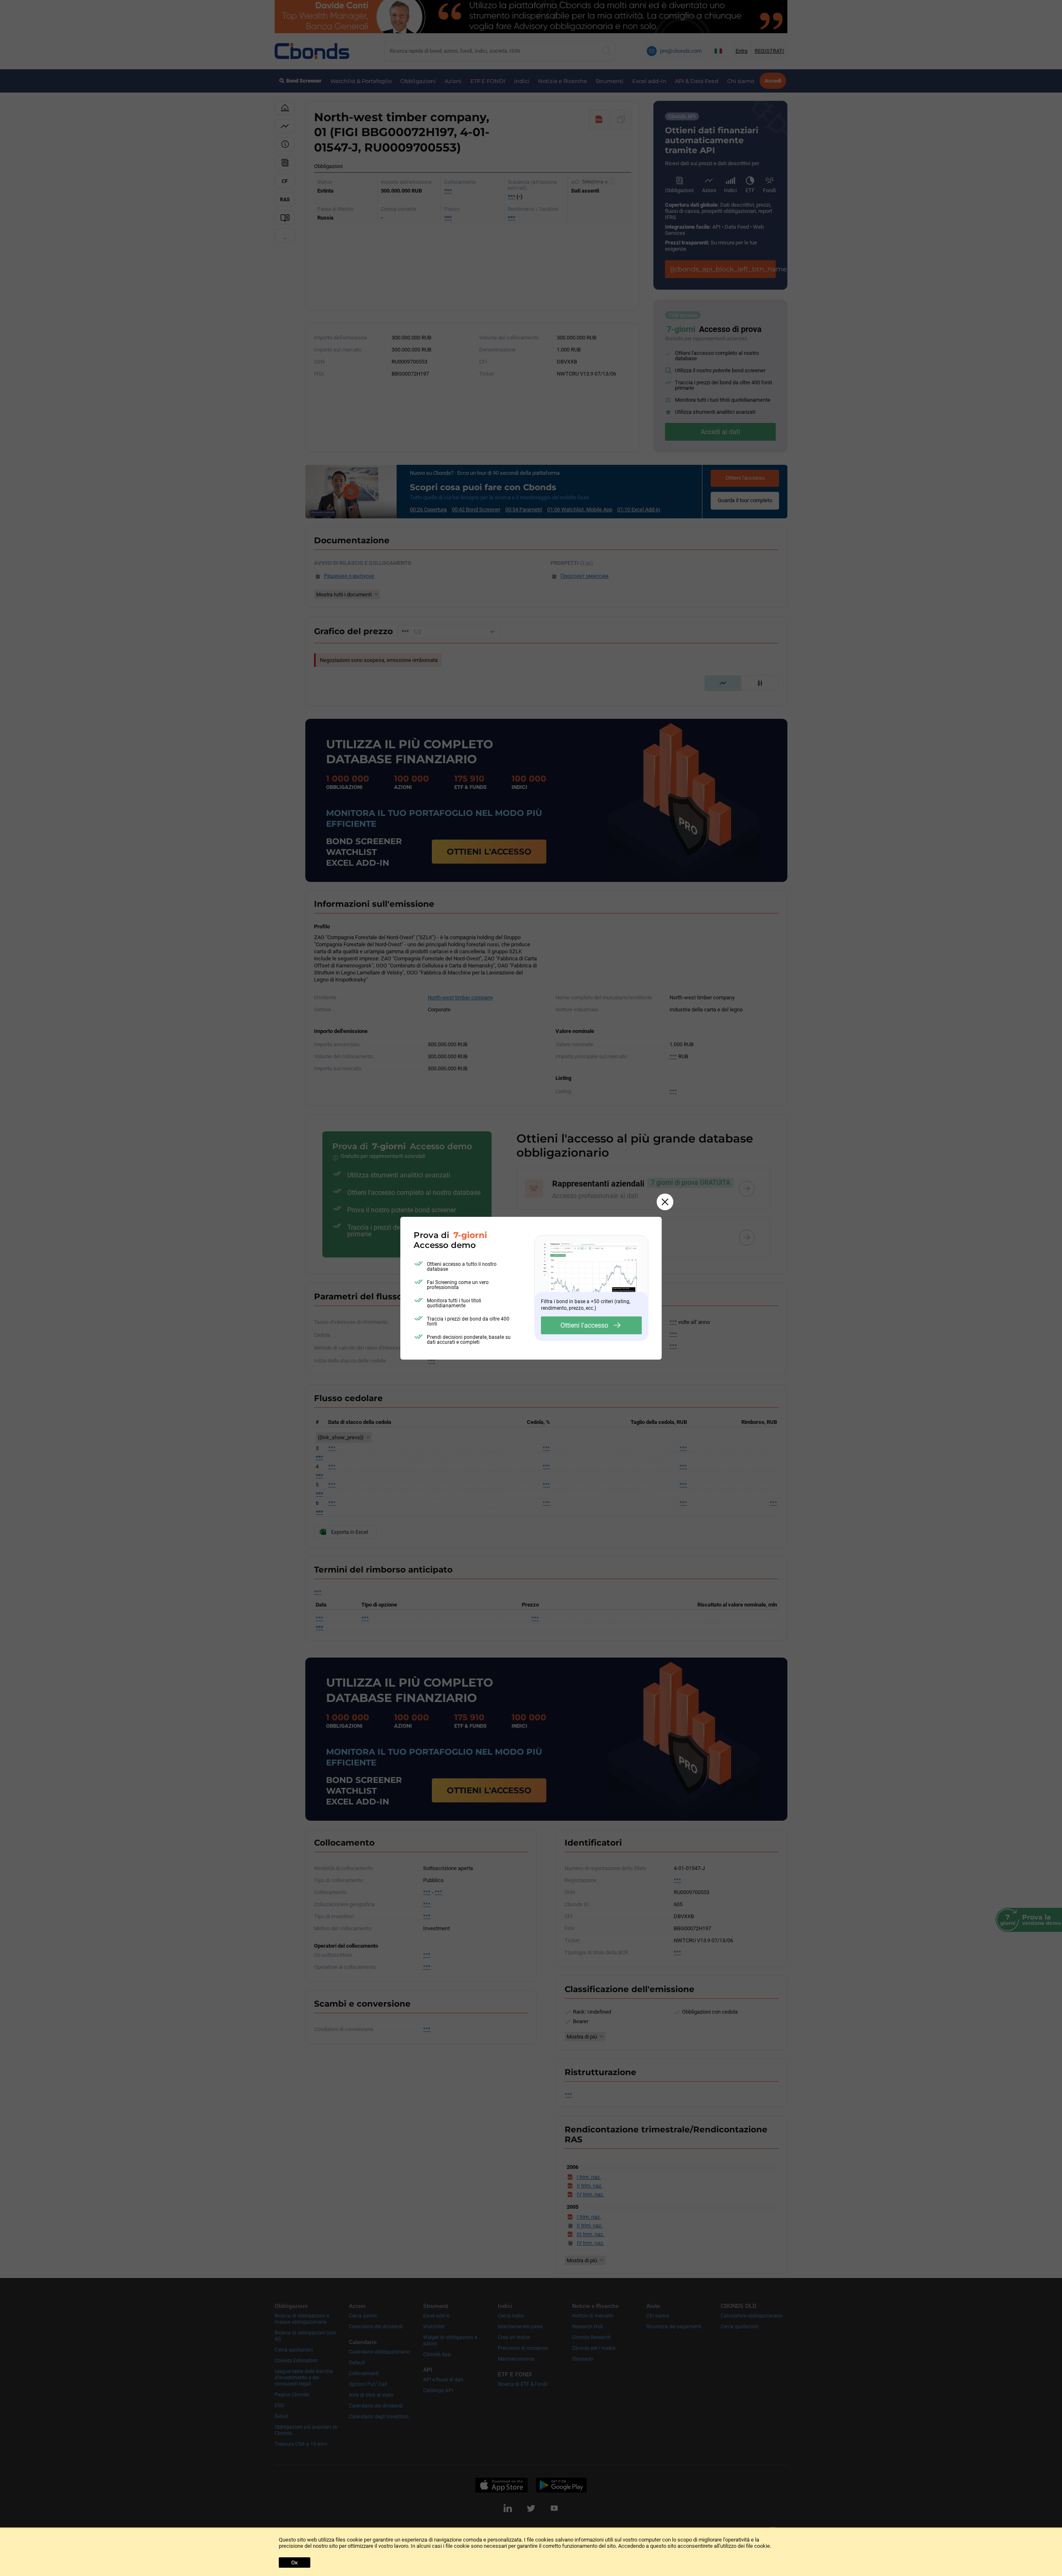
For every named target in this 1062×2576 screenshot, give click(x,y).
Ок (295, 2563)
